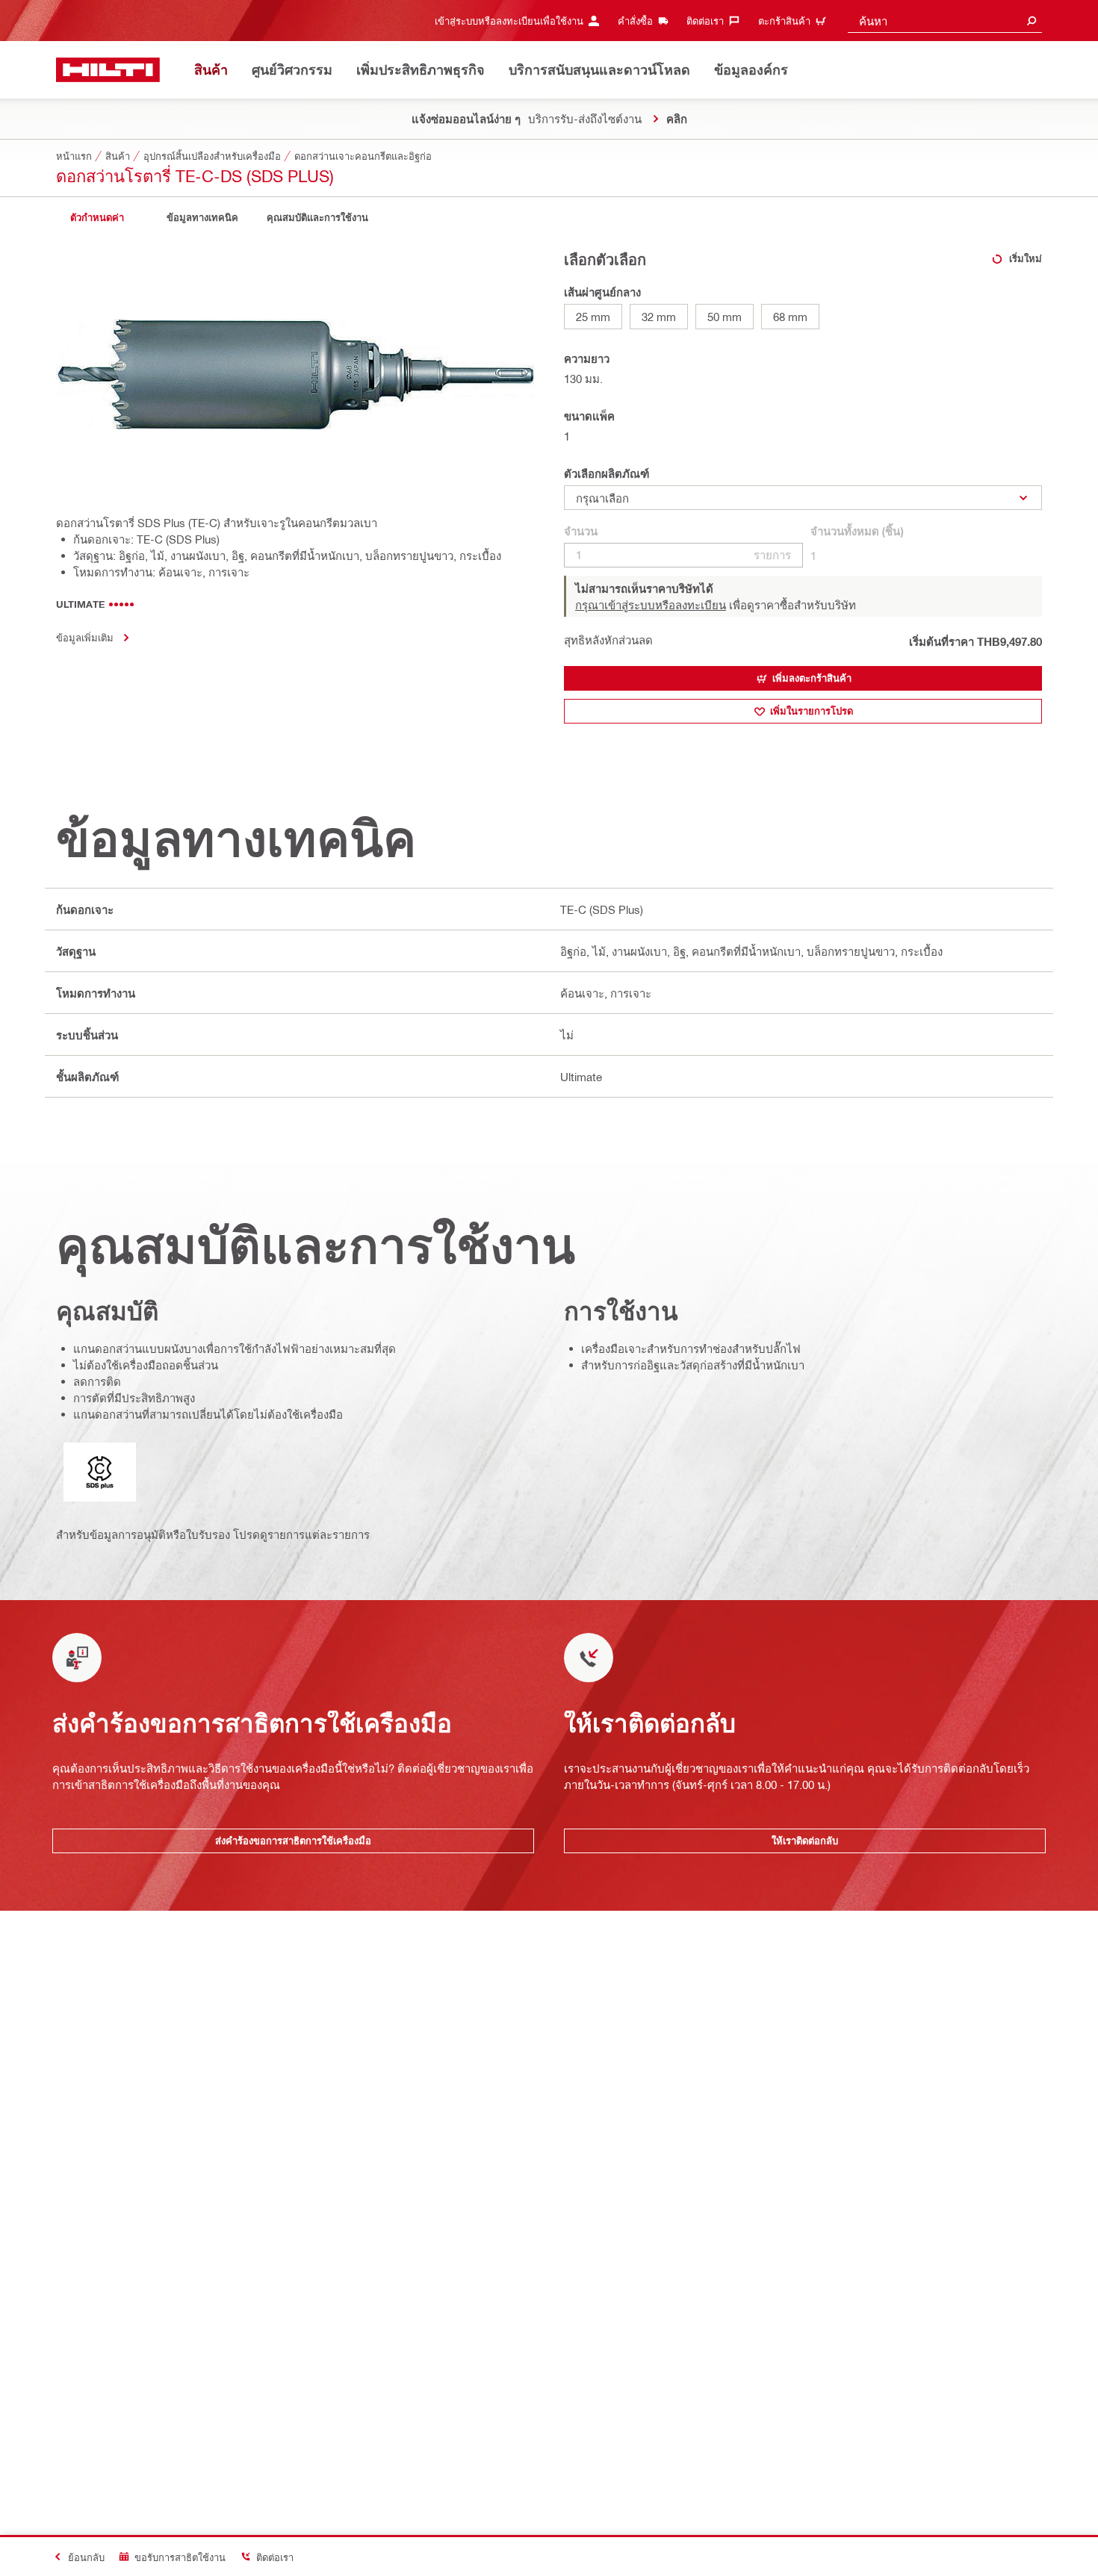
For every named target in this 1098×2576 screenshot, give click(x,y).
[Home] (108, 70)
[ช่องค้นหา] (1032, 21)
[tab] (97, 218)
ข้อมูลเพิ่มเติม (85, 637)
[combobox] (945, 21)
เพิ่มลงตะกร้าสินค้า (812, 678)
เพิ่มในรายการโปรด (812, 711)
